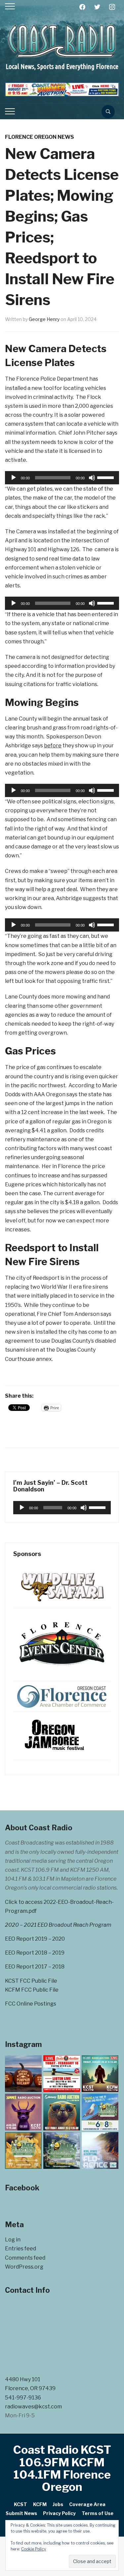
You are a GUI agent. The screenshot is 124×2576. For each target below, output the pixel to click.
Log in (13, 2240)
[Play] (14, 478)
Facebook (22, 2188)
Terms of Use (98, 2513)
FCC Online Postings (31, 2004)
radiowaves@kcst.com (33, 2407)
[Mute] (92, 478)
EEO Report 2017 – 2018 (35, 1967)
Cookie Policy (34, 2549)
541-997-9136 (23, 2398)
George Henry (44, 319)
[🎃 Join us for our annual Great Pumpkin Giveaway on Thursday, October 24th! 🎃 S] (23, 2074)
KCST (21, 2504)
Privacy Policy (59, 2513)
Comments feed (25, 2258)
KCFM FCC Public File (32, 1990)
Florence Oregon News (40, 137)
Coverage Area (87, 2504)
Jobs (58, 2504)
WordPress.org (24, 2267)
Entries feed (21, 2249)
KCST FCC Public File (31, 1981)
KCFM (40, 2504)
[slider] (106, 477)
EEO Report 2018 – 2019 (35, 1953)
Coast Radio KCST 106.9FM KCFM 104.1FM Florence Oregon (62, 2468)
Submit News (21, 2513)
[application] (62, 478)
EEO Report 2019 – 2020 (35, 1939)
